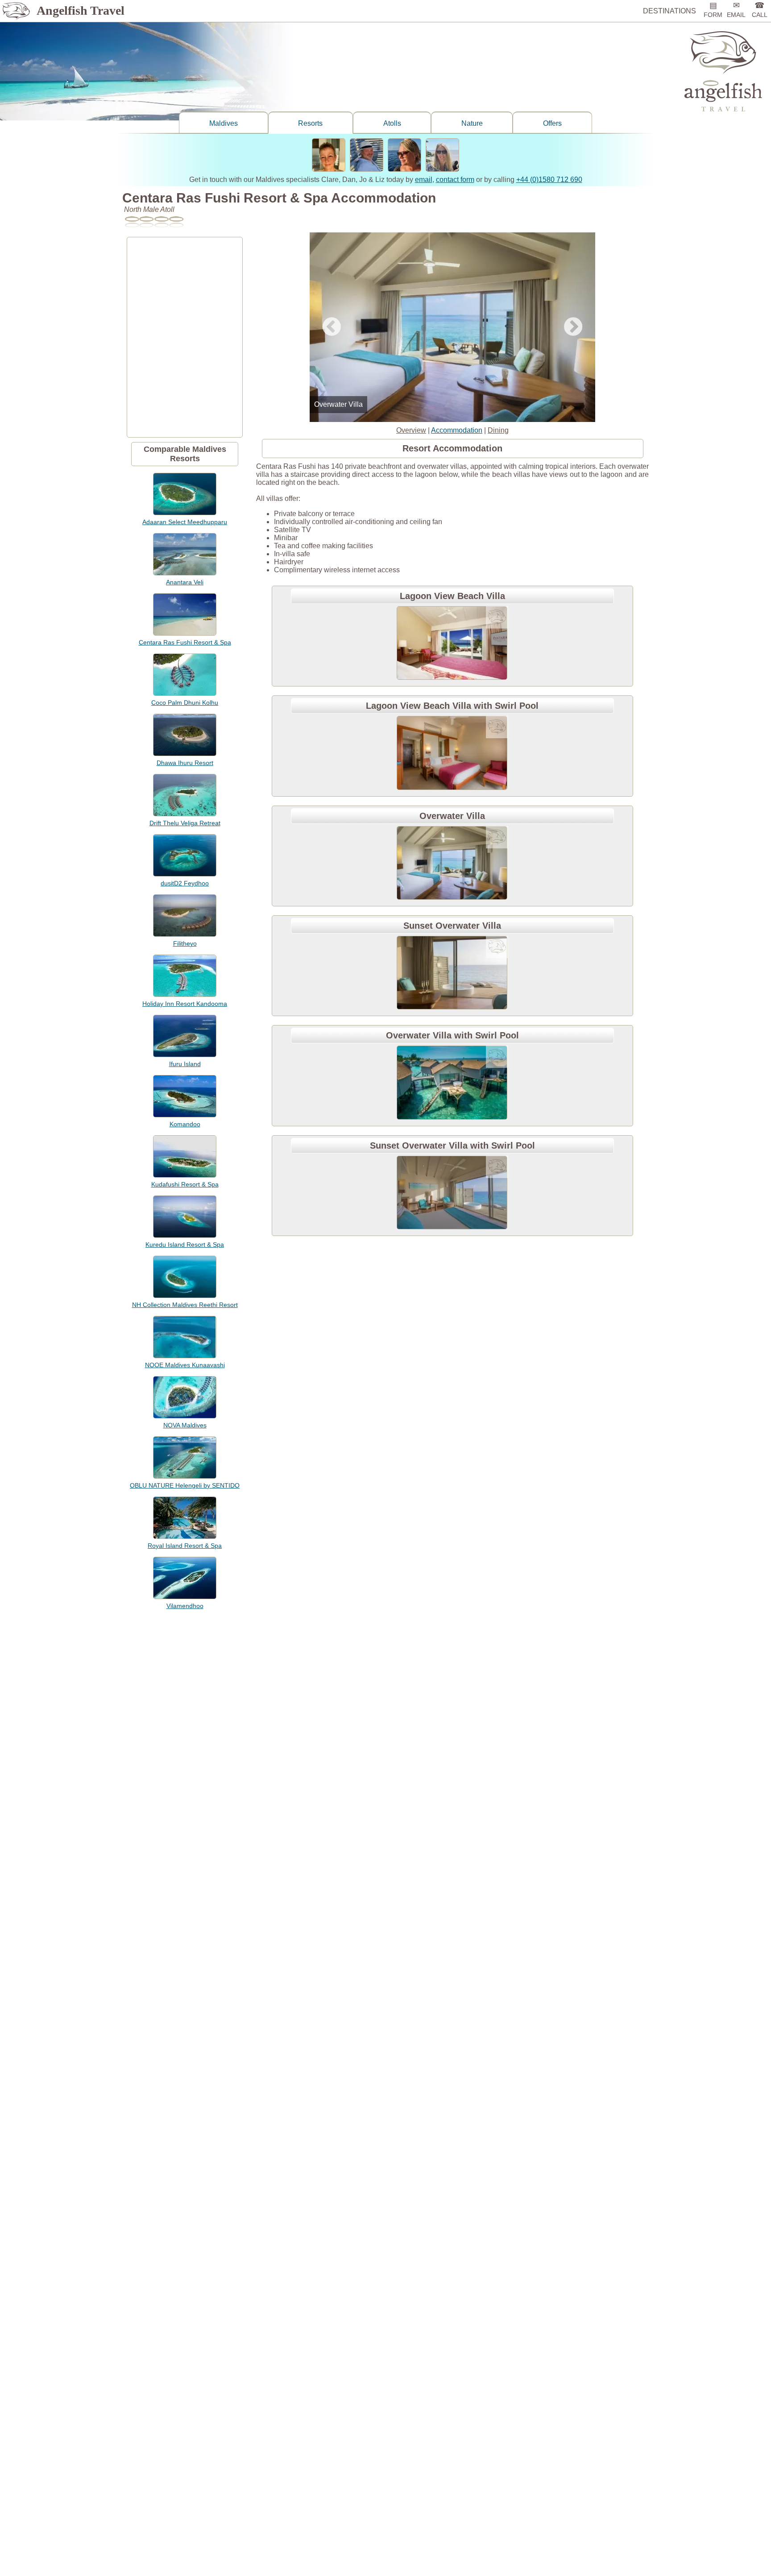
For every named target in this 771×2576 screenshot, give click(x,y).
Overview (411, 430)
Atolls (392, 123)
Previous (332, 327)
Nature (472, 123)
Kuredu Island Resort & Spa (185, 1245)
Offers (552, 123)
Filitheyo (185, 943)
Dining (498, 430)
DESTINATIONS (669, 11)
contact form (455, 180)
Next (573, 327)
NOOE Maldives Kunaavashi (185, 1365)
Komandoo (185, 1124)
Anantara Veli (185, 582)
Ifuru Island (185, 1064)
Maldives (224, 123)
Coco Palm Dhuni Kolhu (185, 703)
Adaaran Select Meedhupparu (185, 522)
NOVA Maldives (185, 1425)
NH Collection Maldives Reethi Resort (185, 1305)
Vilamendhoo (185, 1606)
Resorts (310, 123)
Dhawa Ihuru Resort (185, 763)
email (424, 180)
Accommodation (457, 430)
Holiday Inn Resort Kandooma (185, 1004)
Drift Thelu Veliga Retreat (185, 823)
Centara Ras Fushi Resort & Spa (185, 642)
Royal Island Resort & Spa (185, 1546)
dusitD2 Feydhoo (185, 883)
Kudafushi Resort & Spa (185, 1184)
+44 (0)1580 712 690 (549, 180)
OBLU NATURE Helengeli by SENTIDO (185, 1485)
